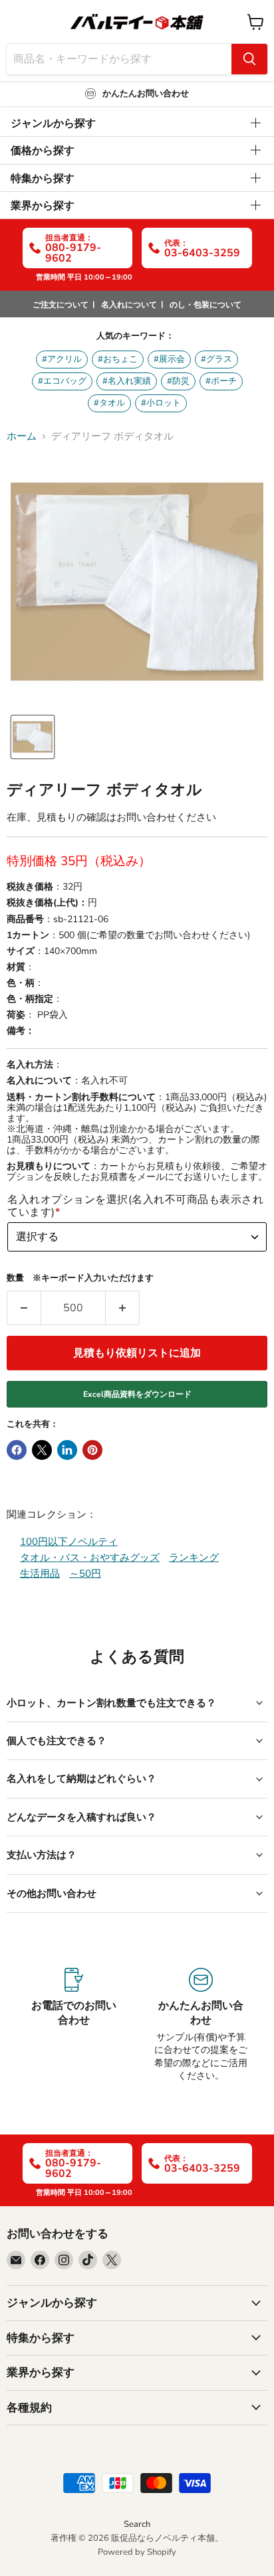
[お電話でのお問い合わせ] (73, 2025)
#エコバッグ (62, 381)
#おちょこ (118, 359)
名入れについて (129, 305)
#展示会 (169, 359)
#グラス (216, 359)
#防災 (178, 381)
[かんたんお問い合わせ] (201, 2025)
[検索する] (249, 59)
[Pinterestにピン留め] (92, 1450)
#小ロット (161, 403)
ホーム (22, 437)
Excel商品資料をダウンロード (137, 1394)
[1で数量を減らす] (24, 1308)
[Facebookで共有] (17, 1450)
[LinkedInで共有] (67, 1450)
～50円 (85, 1573)
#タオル (109, 403)
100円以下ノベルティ (69, 1542)
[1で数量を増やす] (123, 1308)
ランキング (194, 1558)
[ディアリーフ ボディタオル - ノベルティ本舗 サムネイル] (33, 737)
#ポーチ (221, 381)
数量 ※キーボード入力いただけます (80, 1278)
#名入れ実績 (127, 381)
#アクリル (62, 359)
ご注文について (61, 305)
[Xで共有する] (42, 1450)
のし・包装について (205, 305)
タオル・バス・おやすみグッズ (90, 1558)
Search (137, 2524)
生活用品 (40, 1573)
